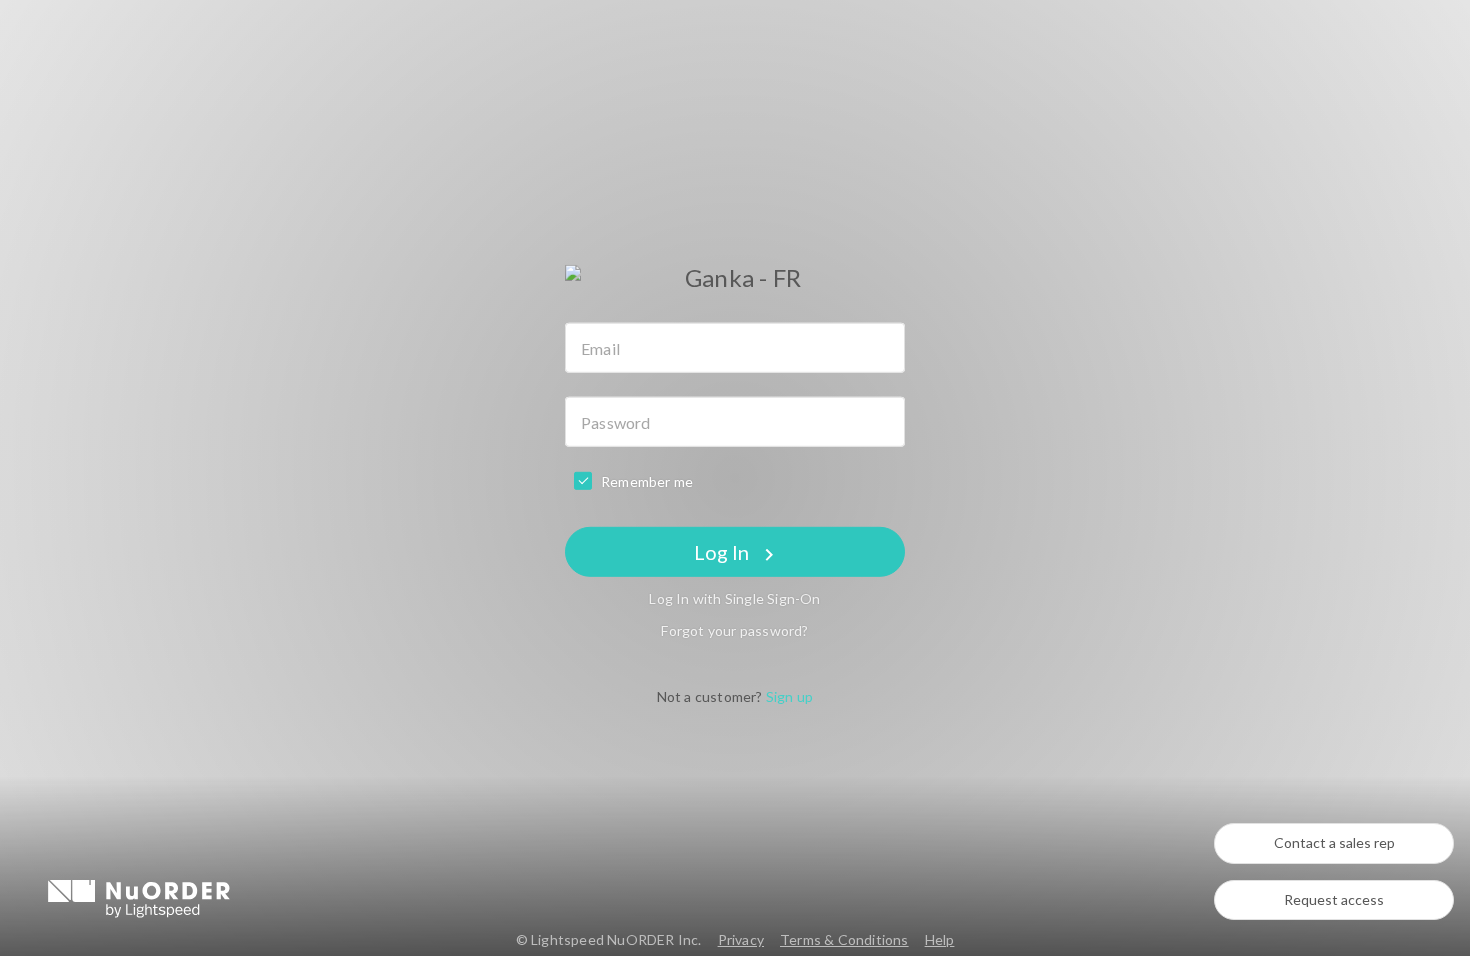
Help (940, 939)
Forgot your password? (734, 630)
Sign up (789, 696)
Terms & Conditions (844, 939)
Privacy (741, 939)
